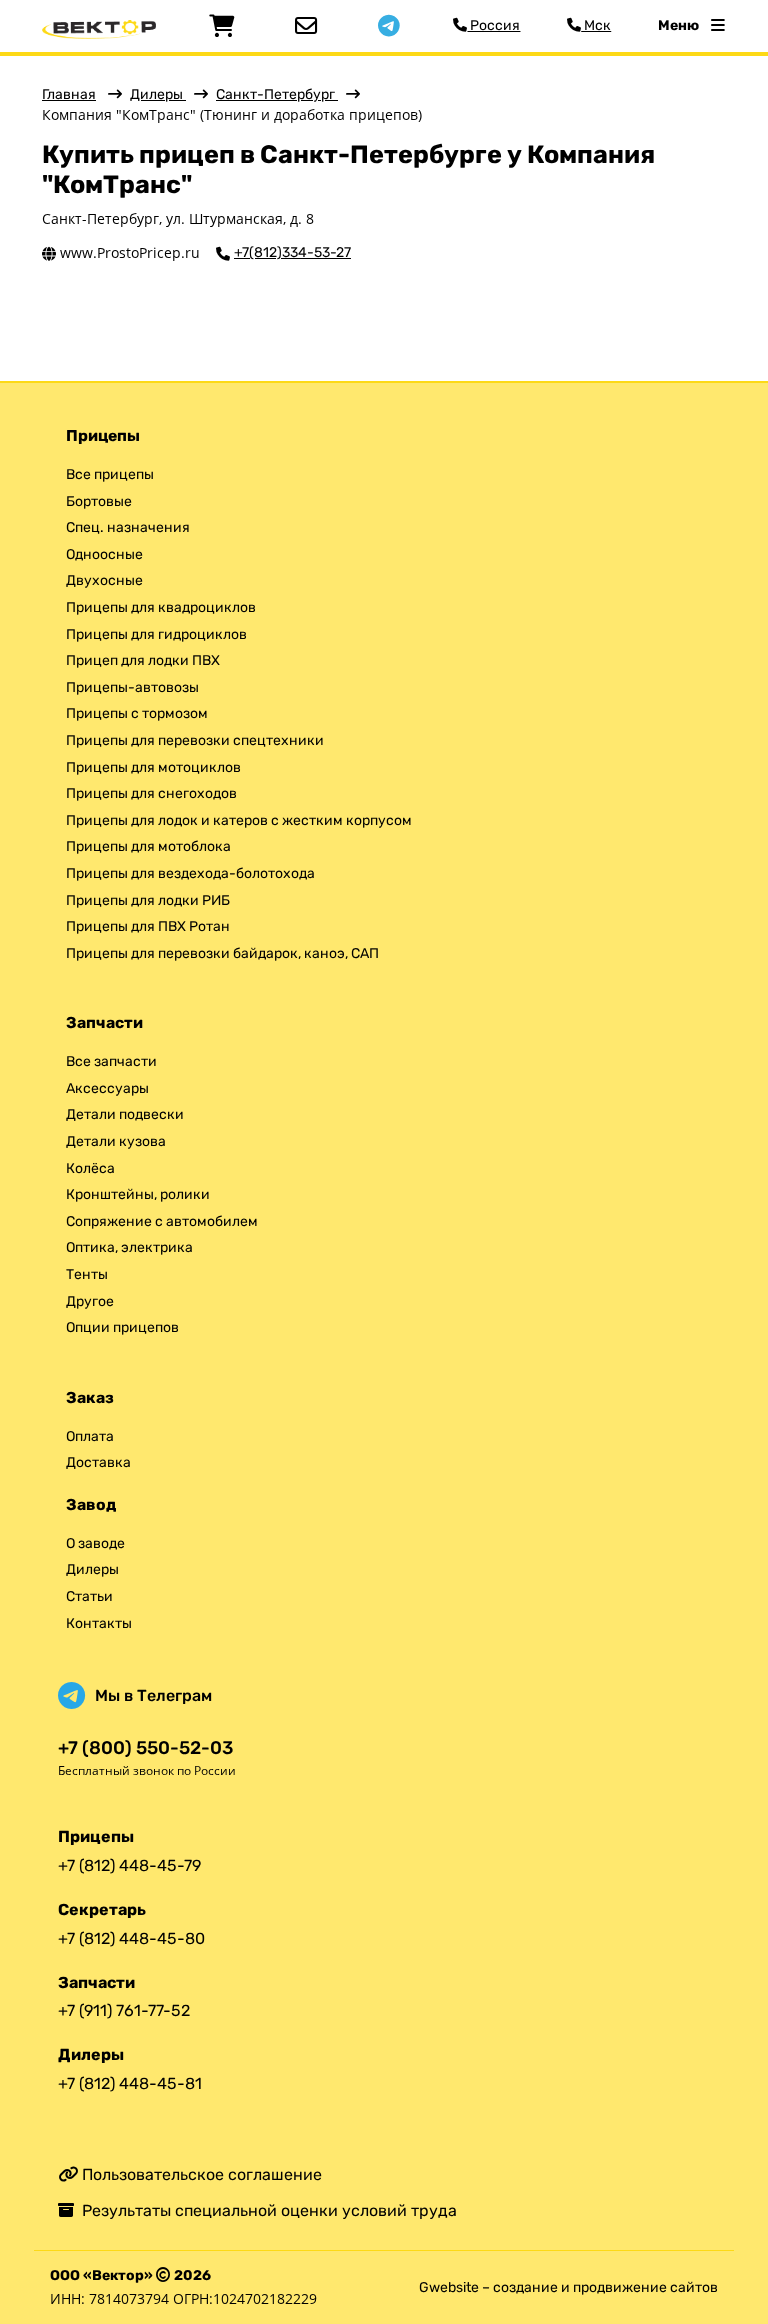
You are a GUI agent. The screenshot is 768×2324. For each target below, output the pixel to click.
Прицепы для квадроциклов (161, 607)
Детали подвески (125, 1114)
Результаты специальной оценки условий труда (265, 2210)
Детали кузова (116, 1141)
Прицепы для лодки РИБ (148, 900)
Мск (596, 25)
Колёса (90, 1168)
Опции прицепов (122, 1327)
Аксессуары (107, 1088)
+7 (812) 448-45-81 (130, 2083)
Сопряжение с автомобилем (162, 1221)
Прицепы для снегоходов (151, 793)
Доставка (98, 1462)
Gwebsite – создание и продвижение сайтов (568, 2287)
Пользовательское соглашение (200, 2174)
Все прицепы (110, 474)
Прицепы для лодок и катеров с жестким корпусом (239, 820)
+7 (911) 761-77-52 (124, 2010)
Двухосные (104, 580)
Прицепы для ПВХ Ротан (148, 926)
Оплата (90, 1436)
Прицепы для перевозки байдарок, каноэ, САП (222, 953)
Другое (90, 1301)
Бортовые (99, 501)
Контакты (99, 1623)
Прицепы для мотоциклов (153, 767)
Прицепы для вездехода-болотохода (190, 873)
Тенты (87, 1274)
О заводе (95, 1543)
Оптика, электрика (129, 1247)
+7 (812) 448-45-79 (129, 1865)
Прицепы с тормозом (137, 713)
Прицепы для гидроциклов (156, 634)
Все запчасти (111, 1061)
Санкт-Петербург (277, 94)
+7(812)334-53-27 (292, 253)
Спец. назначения (128, 527)
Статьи (89, 1596)
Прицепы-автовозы (132, 687)
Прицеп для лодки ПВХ (143, 660)
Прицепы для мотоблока (148, 846)
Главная (69, 94)
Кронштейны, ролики (138, 1194)
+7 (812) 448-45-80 (131, 1938)
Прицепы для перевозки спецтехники (195, 740)
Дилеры (158, 94)
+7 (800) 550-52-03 (145, 1748)
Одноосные (104, 554)
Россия (493, 25)
